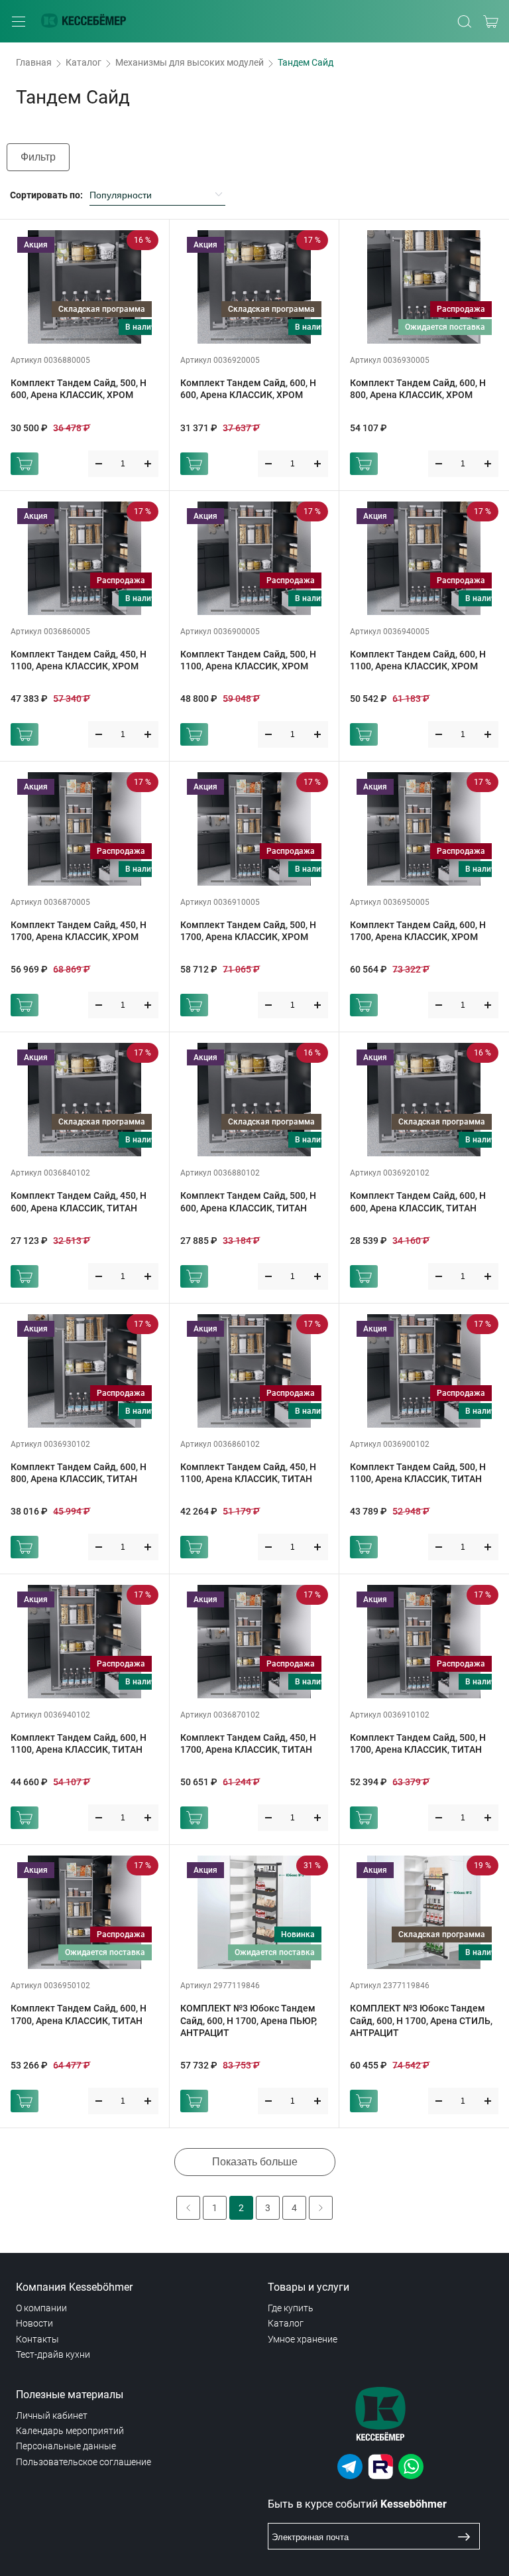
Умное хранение (303, 2339)
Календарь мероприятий (70, 2431)
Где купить (291, 2308)
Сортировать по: (46, 195)
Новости (34, 2323)
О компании (41, 2308)
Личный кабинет (52, 2415)
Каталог (84, 62)
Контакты (37, 2339)
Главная (34, 62)
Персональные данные (66, 2446)
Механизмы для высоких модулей (190, 62)
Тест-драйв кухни (53, 2354)
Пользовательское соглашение (84, 2462)
